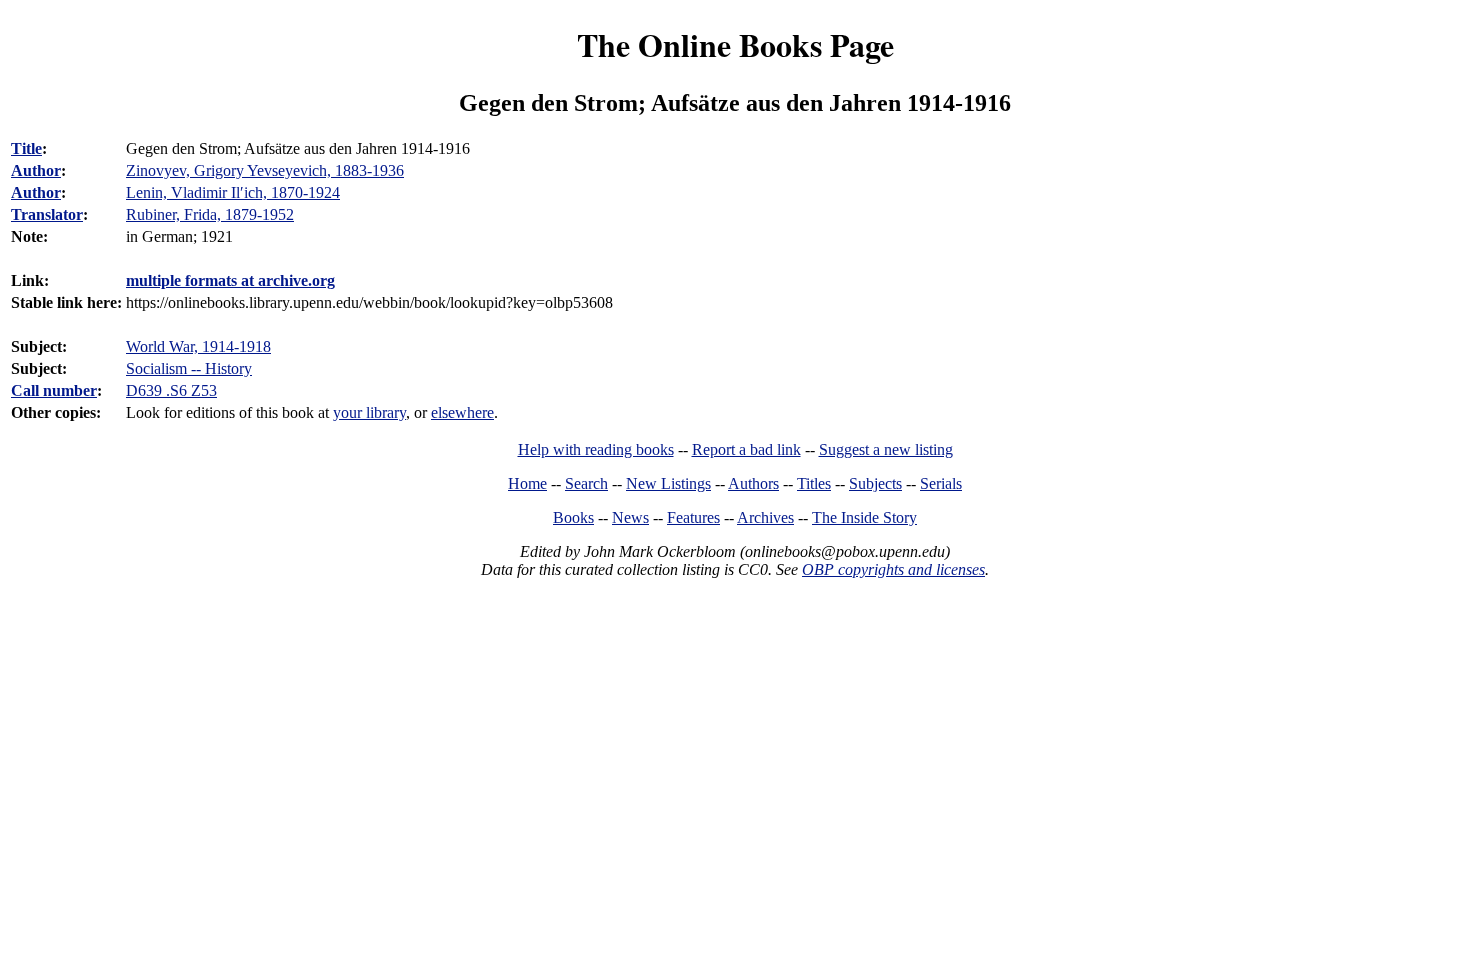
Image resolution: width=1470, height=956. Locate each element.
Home (527, 483)
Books (573, 517)
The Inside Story (864, 517)
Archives (765, 517)
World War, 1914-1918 (198, 346)
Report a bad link (746, 449)
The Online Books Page (735, 44)
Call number (54, 390)
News (630, 517)
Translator (47, 214)
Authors (753, 483)
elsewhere (462, 412)
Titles (814, 483)
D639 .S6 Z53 (171, 390)
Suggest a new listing (886, 449)
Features (693, 517)
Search (586, 483)
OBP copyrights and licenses (893, 569)
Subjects (875, 483)
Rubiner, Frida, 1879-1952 (210, 214)
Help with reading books (596, 449)
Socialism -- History (189, 368)
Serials (941, 483)
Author (36, 170)
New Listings (668, 483)
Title (26, 148)
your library (369, 412)
